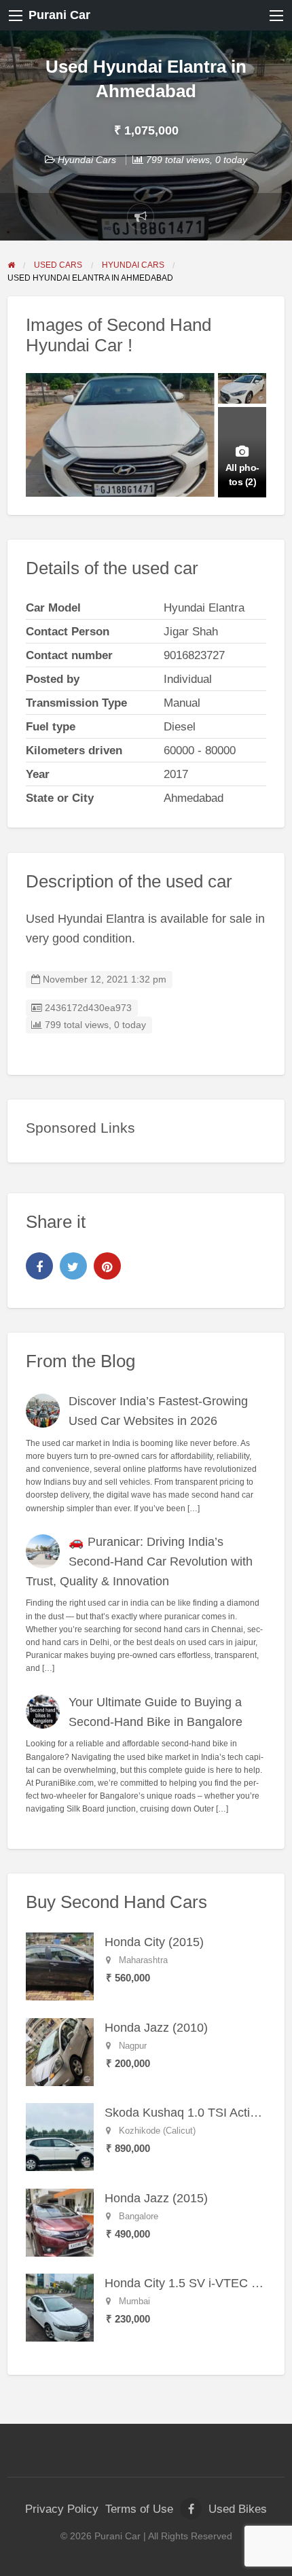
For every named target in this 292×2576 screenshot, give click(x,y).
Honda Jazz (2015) (156, 2198)
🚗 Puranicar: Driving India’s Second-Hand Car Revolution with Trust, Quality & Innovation (140, 1562)
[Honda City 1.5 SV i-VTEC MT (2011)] (60, 2307)
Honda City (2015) (154, 1942)
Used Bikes (238, 2509)
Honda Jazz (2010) (156, 2028)
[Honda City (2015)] (60, 1966)
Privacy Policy (62, 2509)
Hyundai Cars (87, 160)
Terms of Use (139, 2509)
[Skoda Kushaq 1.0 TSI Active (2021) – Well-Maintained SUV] (60, 2136)
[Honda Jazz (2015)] (60, 2222)
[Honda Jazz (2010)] (60, 2051)
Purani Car (59, 15)
